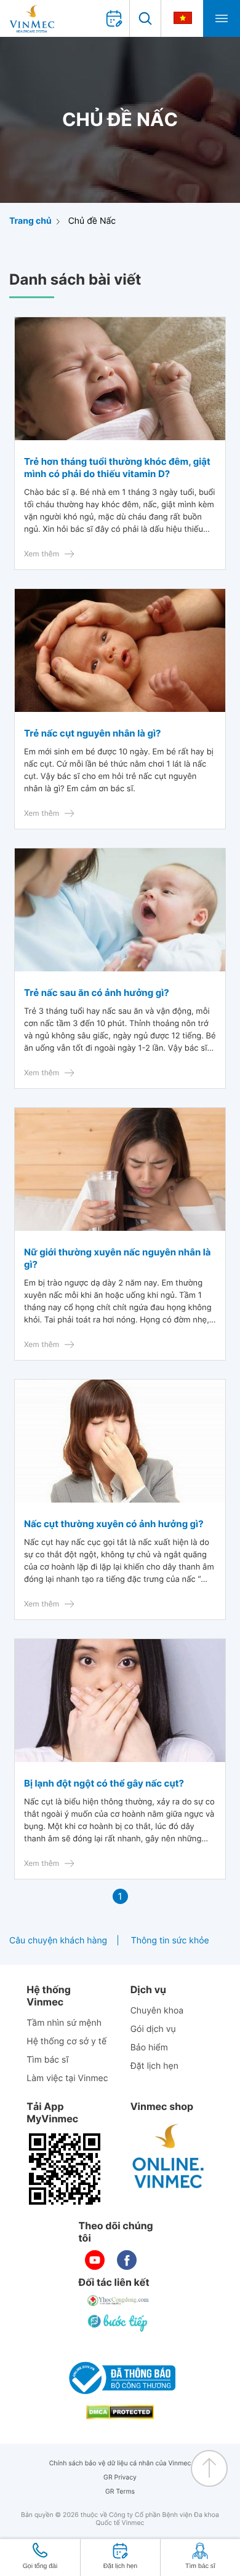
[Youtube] (95, 2260)
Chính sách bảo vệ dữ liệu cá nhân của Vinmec (120, 2463)
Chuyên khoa (157, 2011)
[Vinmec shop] (169, 2157)
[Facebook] (127, 2260)
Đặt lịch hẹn (154, 2066)
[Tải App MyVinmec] (65, 2169)
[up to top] (209, 2468)
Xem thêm (42, 554)
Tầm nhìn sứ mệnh (64, 2023)
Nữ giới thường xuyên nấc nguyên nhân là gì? (118, 1258)
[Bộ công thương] (120, 2378)
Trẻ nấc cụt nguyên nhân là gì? (92, 733)
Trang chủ (30, 221)
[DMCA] (120, 2412)
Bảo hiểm (149, 2048)
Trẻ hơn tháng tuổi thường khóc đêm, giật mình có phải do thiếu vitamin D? (117, 468)
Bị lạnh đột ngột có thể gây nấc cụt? (104, 1783)
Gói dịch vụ (153, 2029)
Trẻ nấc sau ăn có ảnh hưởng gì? (97, 993)
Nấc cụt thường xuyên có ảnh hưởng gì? (114, 1524)
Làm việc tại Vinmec (67, 2078)
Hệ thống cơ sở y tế (66, 2041)
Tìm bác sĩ (47, 2060)
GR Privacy (120, 2477)
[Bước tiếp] (119, 2323)
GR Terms (120, 2491)
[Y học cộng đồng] (119, 2301)
